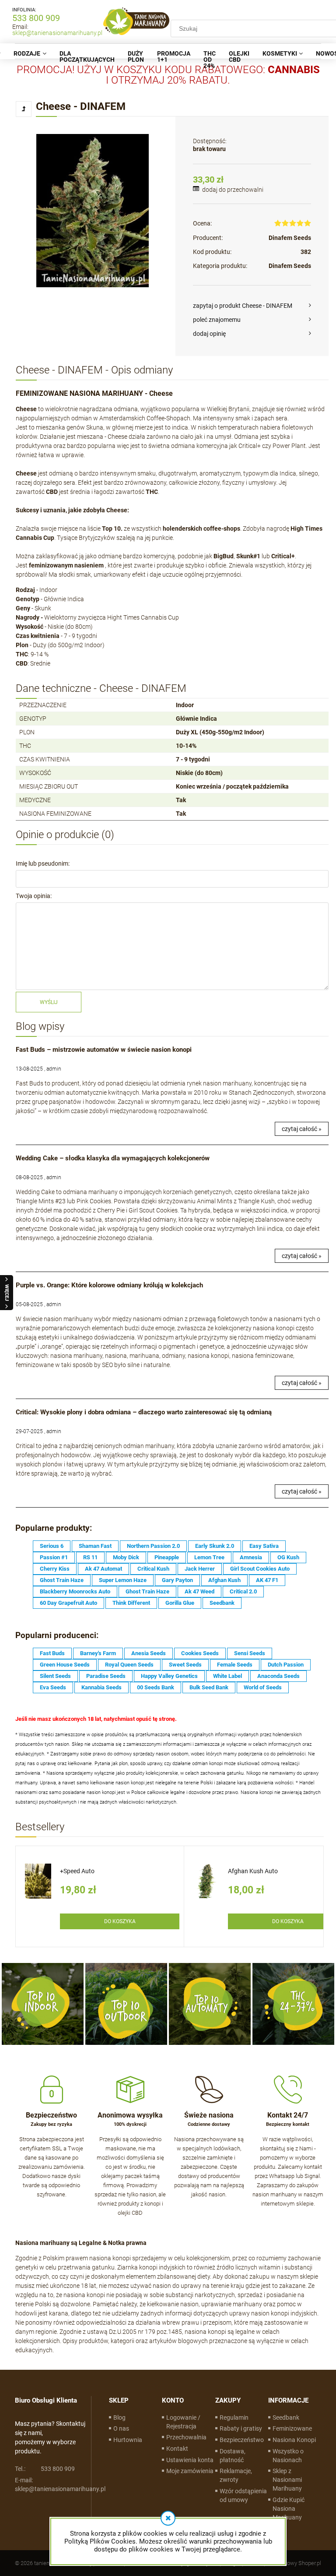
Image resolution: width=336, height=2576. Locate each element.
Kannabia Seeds (101, 1687)
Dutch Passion (286, 1665)
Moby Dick (126, 1557)
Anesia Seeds (149, 1653)
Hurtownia (128, 2440)
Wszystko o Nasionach (288, 2456)
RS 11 (90, 1557)
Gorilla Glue (180, 1603)
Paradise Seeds (106, 1676)
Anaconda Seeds (278, 1676)
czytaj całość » (302, 1129)
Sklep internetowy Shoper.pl (287, 2563)
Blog (119, 2417)
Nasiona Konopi (294, 2440)
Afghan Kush (224, 1580)
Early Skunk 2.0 (215, 1546)
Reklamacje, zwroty (236, 2475)
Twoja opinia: (34, 896)
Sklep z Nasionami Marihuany (287, 2480)
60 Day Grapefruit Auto (68, 1603)
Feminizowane (292, 2428)
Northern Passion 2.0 (153, 1546)
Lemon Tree (209, 1557)
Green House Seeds (65, 1665)
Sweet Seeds (185, 1665)
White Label (227, 1676)
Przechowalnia (186, 2437)
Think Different (131, 1603)
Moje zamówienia (190, 2471)
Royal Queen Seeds (129, 1665)
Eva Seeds (53, 1687)
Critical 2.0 (243, 1591)
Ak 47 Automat (103, 1569)
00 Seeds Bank (156, 1687)
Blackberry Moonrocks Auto (75, 1591)
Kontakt (177, 2449)
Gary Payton (177, 1580)
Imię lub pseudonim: (43, 863)
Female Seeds (235, 1665)
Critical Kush (153, 1569)
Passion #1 (54, 1557)
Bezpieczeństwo (242, 2440)
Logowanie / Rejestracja (183, 2422)
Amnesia (251, 1557)
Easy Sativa (264, 1546)
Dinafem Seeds (290, 238)
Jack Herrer (200, 1569)
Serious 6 (52, 1546)
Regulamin (234, 2417)
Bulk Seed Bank (209, 1687)
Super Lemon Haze (123, 1580)
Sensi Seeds (250, 1653)
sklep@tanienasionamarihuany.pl (57, 33)
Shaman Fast (95, 1546)
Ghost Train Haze (62, 1580)
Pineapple (167, 1557)
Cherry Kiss (55, 1569)
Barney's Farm (98, 1653)
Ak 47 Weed (199, 1591)
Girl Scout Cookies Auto (260, 1569)
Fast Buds (52, 1653)
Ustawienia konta (190, 2460)
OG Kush (288, 1557)
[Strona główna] (136, 22)
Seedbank (222, 1603)
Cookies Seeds (200, 1653)
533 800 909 (36, 18)
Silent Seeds (55, 1676)
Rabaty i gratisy (241, 2428)
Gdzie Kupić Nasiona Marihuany (289, 2509)
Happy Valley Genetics (169, 1676)
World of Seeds (263, 1687)
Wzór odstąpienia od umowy (243, 2495)
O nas (121, 2428)
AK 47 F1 (267, 1580)
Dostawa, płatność (233, 2456)
